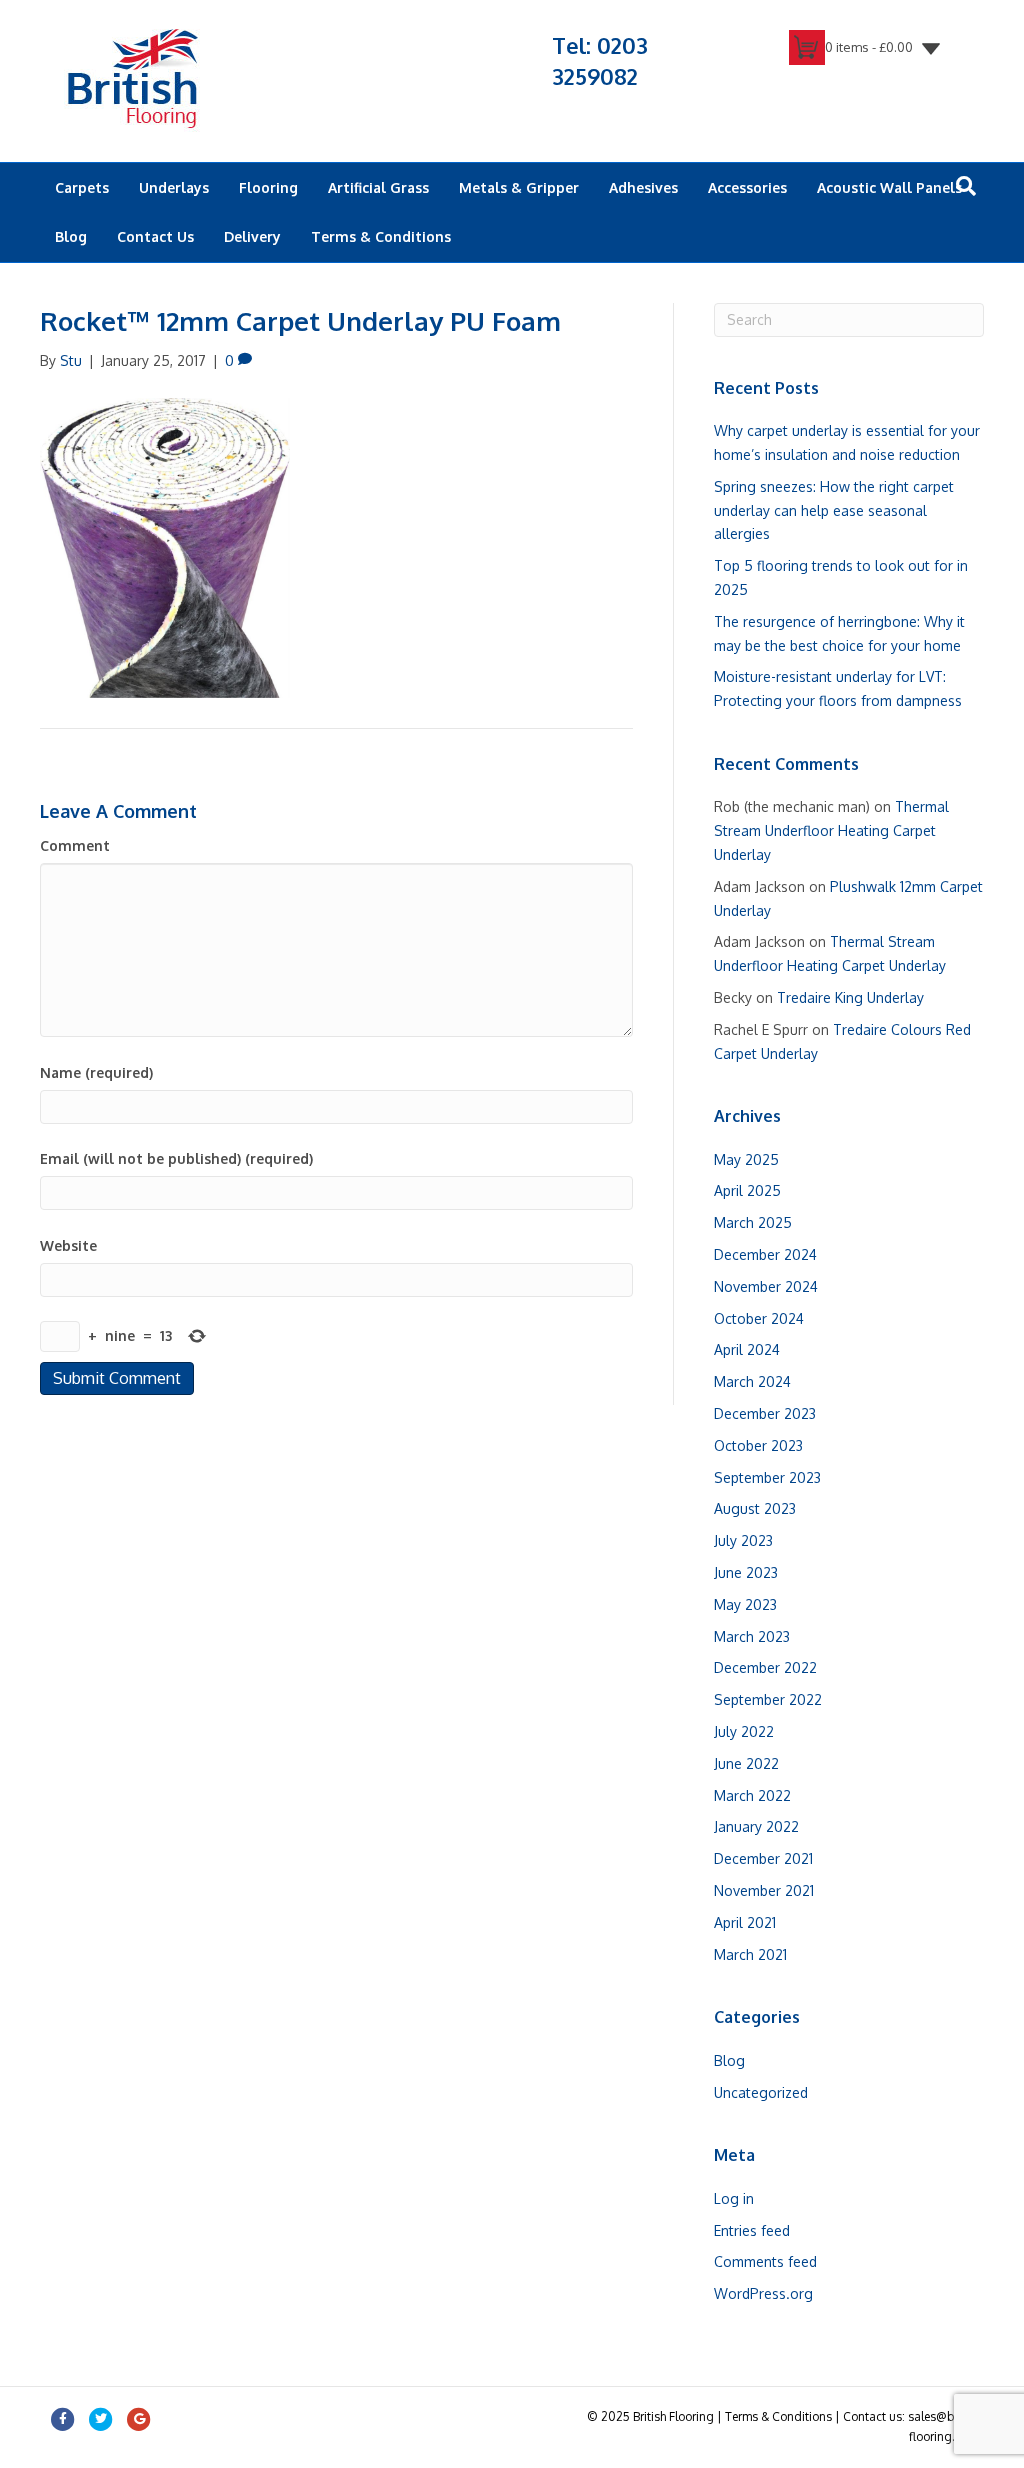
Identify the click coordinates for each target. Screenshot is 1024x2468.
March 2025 (753, 1222)
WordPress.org (763, 2293)
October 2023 (758, 1445)
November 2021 (764, 1890)
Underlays (174, 187)
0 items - (869, 47)
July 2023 (743, 1540)
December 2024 (765, 1254)
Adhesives (643, 187)
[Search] (966, 186)
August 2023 (755, 1508)
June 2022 (746, 1763)
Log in (734, 2198)
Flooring (268, 187)
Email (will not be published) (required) (176, 1158)
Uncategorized (761, 2092)
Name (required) (96, 1072)
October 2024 (759, 1318)
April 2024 (747, 1349)
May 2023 (745, 1604)
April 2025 (747, 1190)
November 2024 (766, 1286)
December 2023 (765, 1413)
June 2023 (746, 1572)
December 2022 (765, 1667)
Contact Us (155, 236)
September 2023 (767, 1477)
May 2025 (746, 1159)
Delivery (252, 236)
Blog (71, 236)
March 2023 (752, 1636)
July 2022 (744, 1731)
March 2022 (752, 1795)
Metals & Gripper (519, 187)
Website (68, 1245)
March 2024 (752, 1381)
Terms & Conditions (381, 236)
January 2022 (756, 1826)
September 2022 (768, 1699)
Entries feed (752, 2230)
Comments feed (765, 2261)
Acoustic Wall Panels (889, 187)
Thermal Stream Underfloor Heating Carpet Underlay (831, 830)
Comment (75, 845)
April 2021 (745, 1922)
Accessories (747, 187)
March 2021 (750, 1954)
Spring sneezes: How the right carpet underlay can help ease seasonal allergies (834, 510)
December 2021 (763, 1858)
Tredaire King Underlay (850, 997)
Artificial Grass (378, 187)
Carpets (82, 187)
